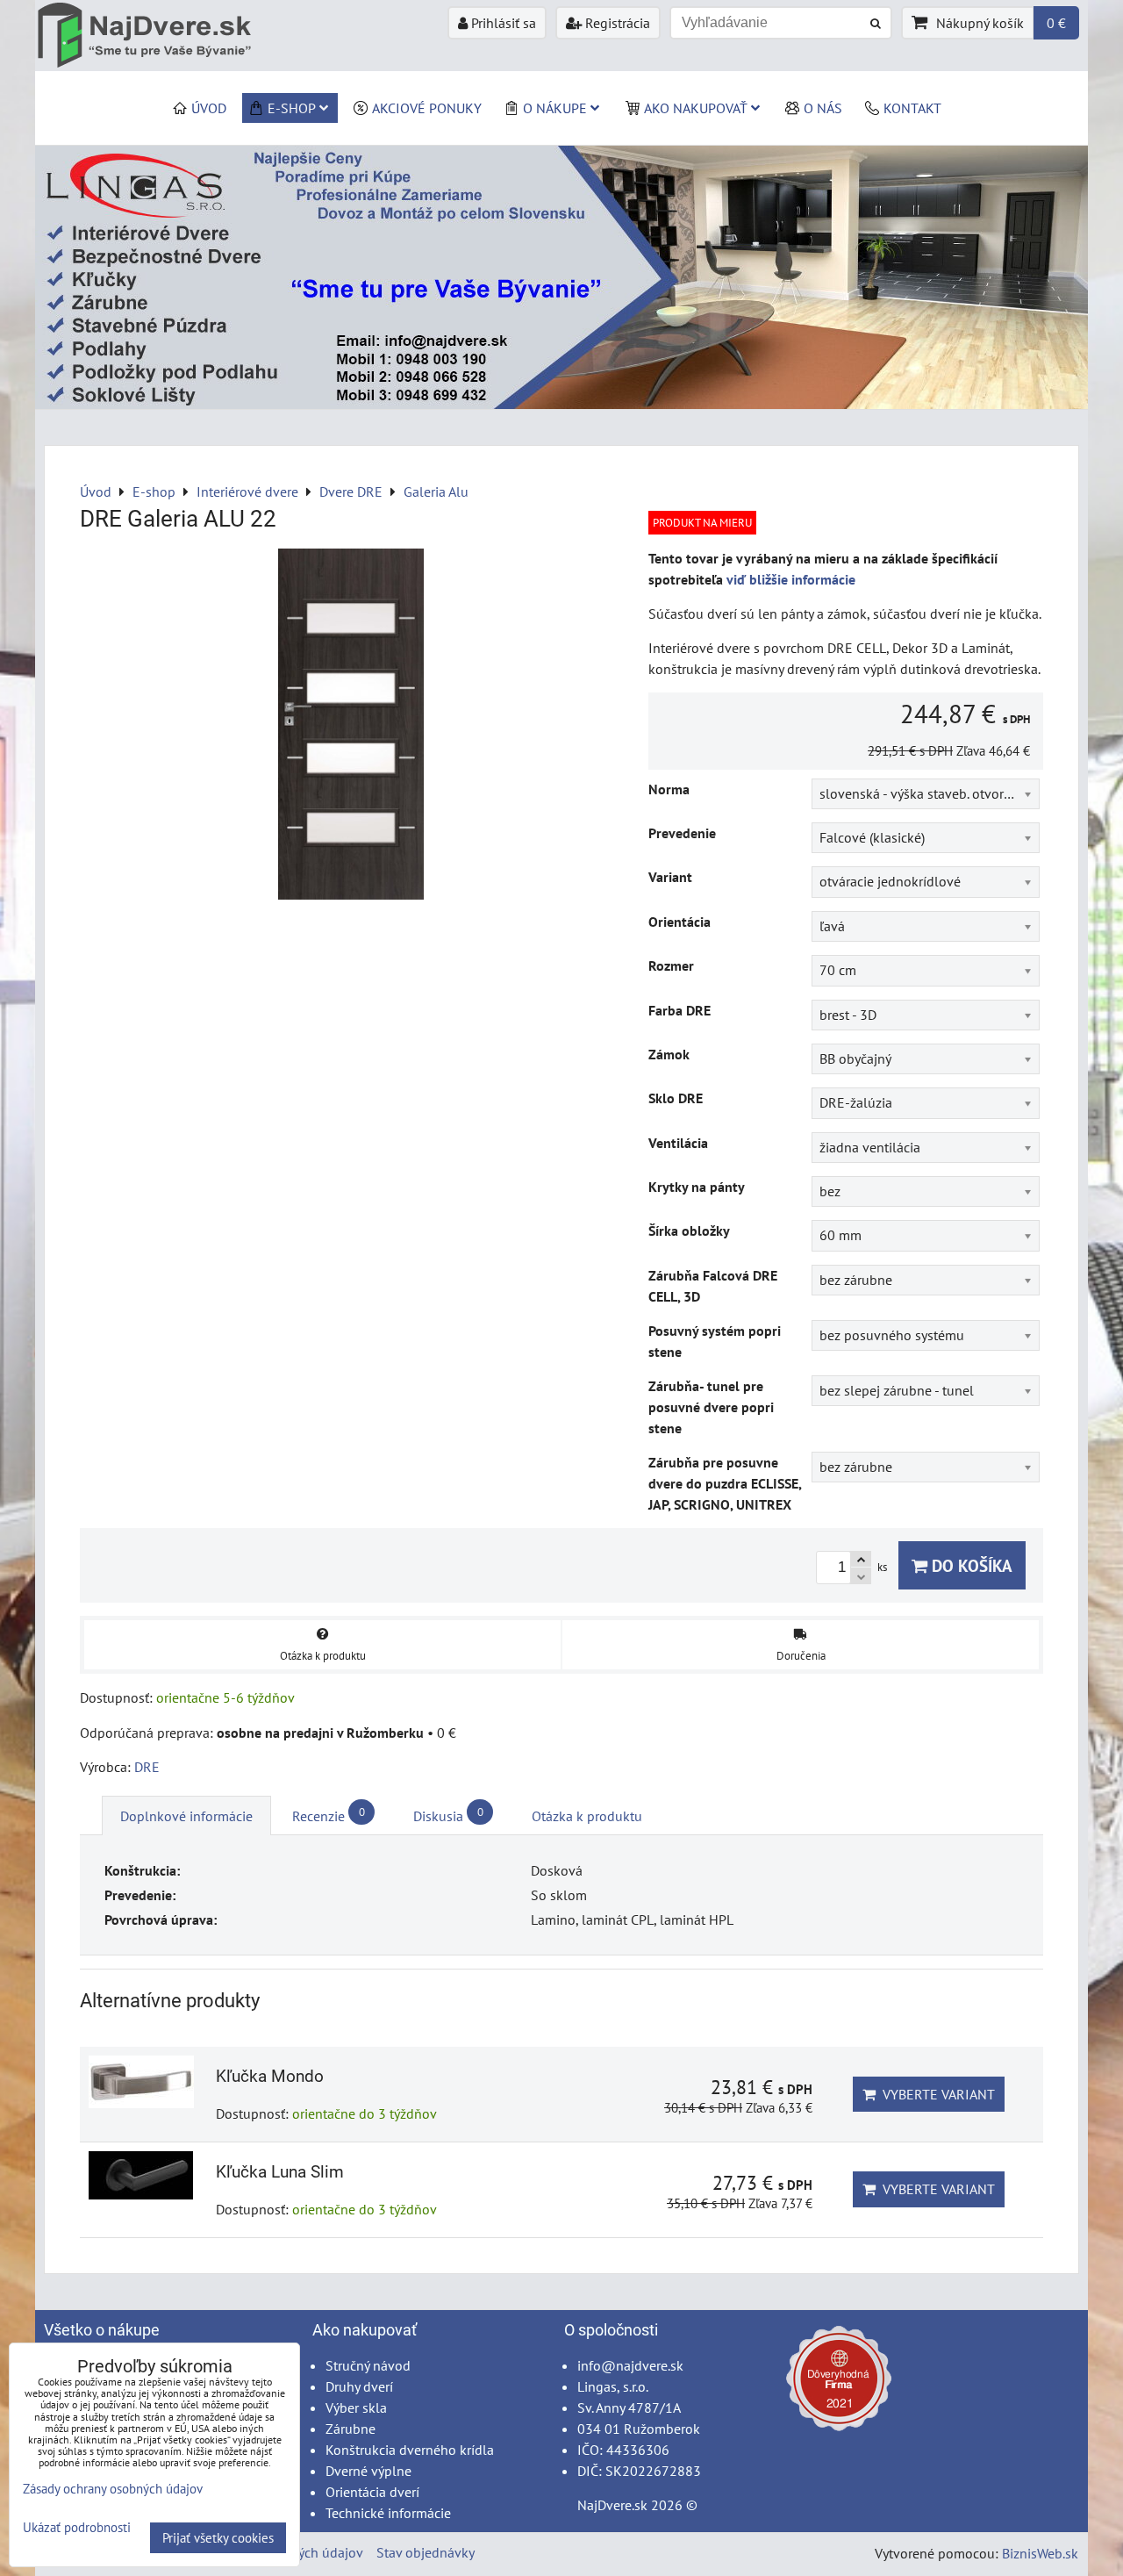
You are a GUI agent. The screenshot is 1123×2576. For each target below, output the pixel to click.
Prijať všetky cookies (218, 2538)
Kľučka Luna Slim (280, 2172)
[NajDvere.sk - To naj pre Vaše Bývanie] (561, 404)
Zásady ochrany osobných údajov (113, 2489)
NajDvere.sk (612, 2505)
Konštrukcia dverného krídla (410, 2450)
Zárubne (350, 2429)
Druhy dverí (359, 2386)
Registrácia (616, 23)
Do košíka (970, 1565)
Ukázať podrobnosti (77, 2528)
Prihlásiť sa (502, 23)
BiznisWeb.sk (1040, 2553)
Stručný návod (368, 2365)
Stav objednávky (426, 2552)
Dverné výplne (368, 2471)
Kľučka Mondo (270, 2076)
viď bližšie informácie (791, 579)
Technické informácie (388, 2513)
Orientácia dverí (372, 2492)
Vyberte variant (935, 2094)
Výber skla (356, 2407)
